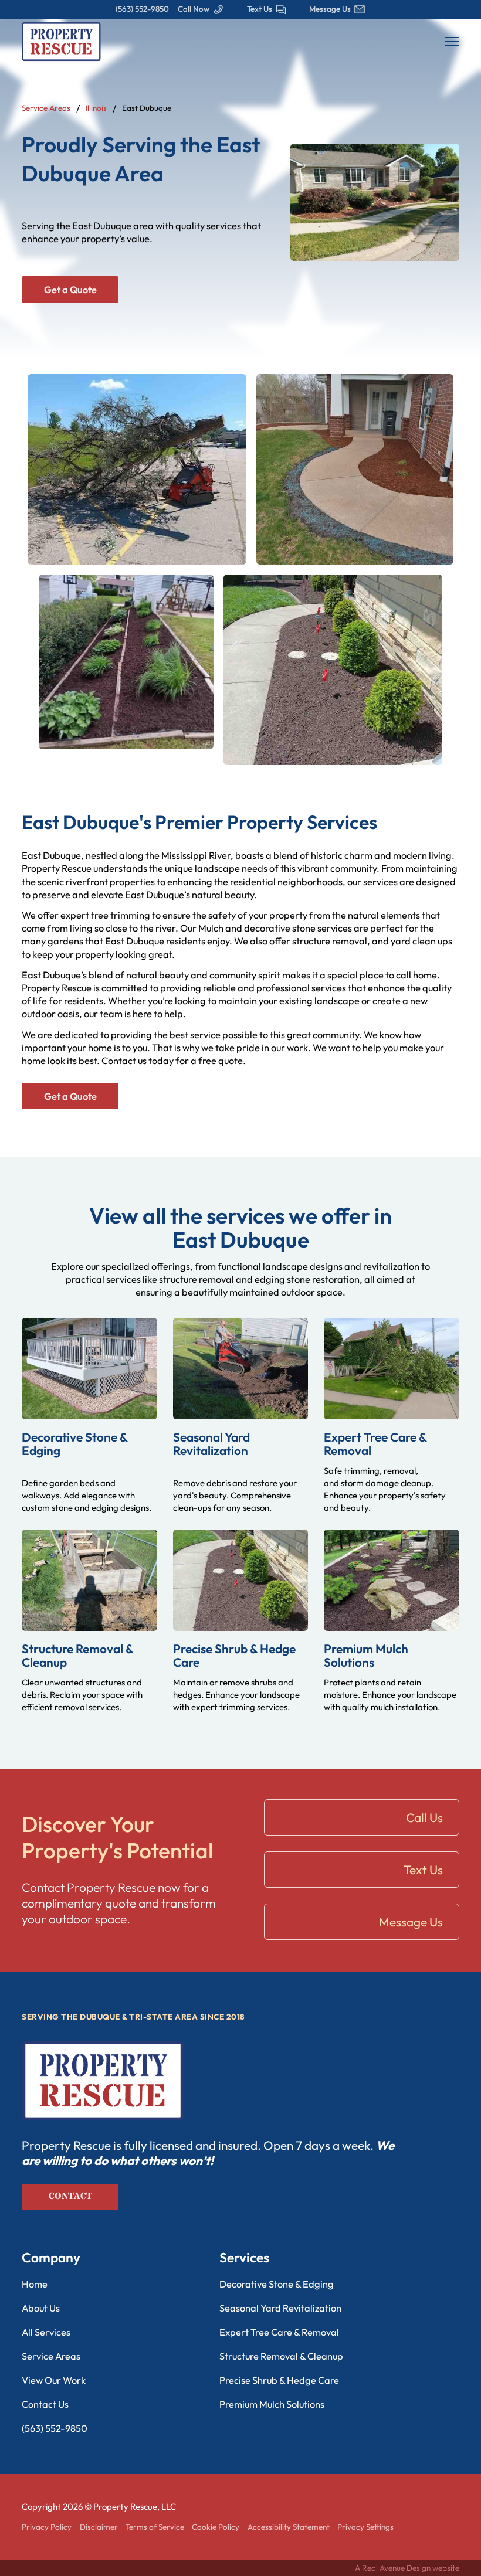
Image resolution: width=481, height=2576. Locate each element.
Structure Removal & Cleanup (77, 1655)
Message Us (411, 1922)
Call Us (424, 1817)
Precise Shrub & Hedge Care (234, 1655)
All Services (46, 2332)
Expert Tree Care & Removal (375, 1444)
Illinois (96, 108)
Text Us (423, 1870)
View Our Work (54, 2380)
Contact (70, 2196)
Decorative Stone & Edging (74, 1444)
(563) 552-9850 (55, 2428)
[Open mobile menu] (452, 42)
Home (35, 2284)
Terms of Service (155, 2527)
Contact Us (45, 2404)
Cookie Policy (216, 2527)
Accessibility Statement (289, 2527)
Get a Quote (70, 290)
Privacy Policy (47, 2527)
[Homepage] (61, 40)
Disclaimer (99, 2527)
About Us (41, 2308)
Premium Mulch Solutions (366, 1655)
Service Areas (46, 108)
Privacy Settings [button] (365, 2527)
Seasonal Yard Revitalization (211, 1444)
